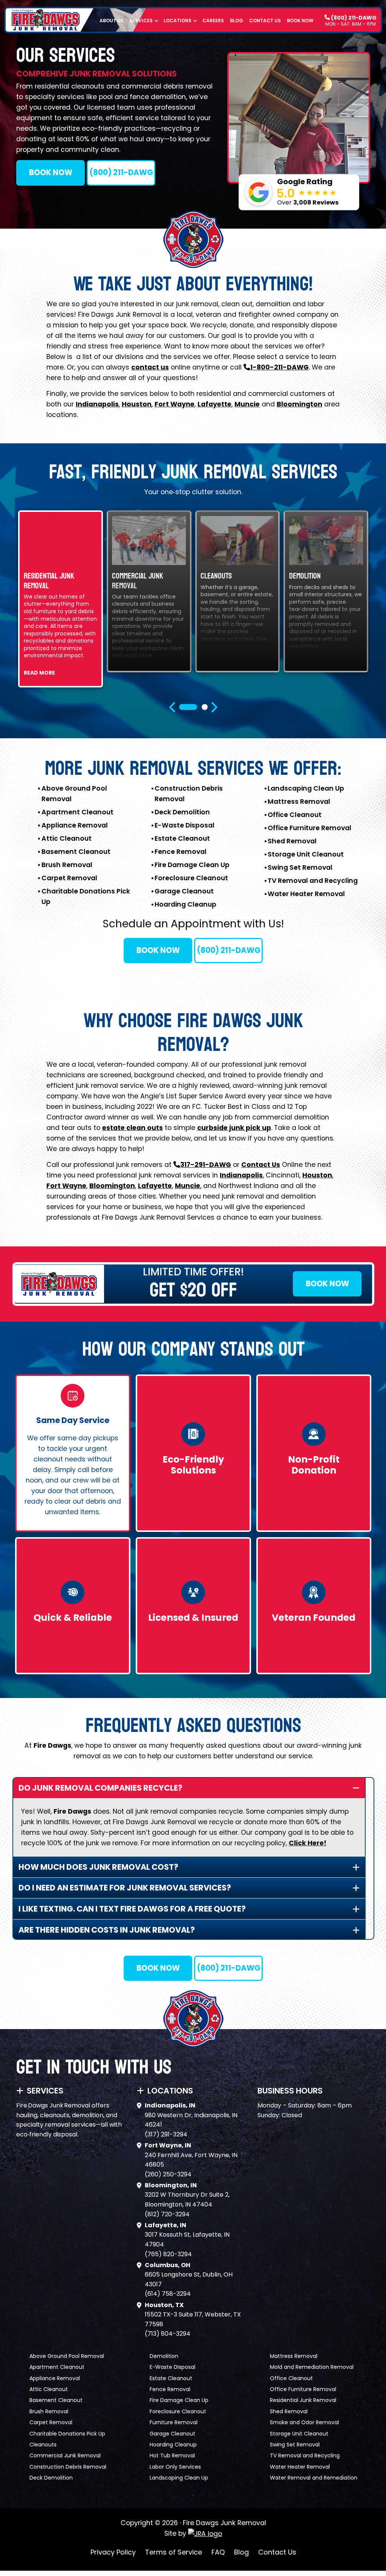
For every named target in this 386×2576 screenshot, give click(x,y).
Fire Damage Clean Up (192, 865)
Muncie (247, 404)
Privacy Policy (113, 2552)
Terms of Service (174, 2552)
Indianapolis (97, 404)
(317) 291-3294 (166, 2134)
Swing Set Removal (300, 867)
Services (141, 21)
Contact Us (265, 21)
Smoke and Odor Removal (304, 2422)
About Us (112, 21)
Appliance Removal (75, 825)
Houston (137, 404)
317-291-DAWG (206, 1165)
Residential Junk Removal (303, 2400)
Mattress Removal (299, 802)
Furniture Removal (174, 2422)
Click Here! (308, 1843)
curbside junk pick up (234, 1128)
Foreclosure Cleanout (191, 878)
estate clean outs (132, 1128)
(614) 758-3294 (168, 2294)
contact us (150, 367)
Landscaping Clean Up (306, 788)
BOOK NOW (51, 173)
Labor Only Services (175, 2467)
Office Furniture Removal (309, 828)
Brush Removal (67, 865)
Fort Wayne (175, 404)
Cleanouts (43, 2445)
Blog (237, 21)
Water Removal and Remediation (314, 2478)
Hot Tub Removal (172, 2455)
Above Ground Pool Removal (67, 2356)
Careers (213, 21)
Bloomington (299, 404)
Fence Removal (181, 852)
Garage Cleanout (184, 891)
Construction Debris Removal (68, 2467)
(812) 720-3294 (167, 2214)
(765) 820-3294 (168, 2254)
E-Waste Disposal (185, 825)
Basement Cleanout (76, 852)
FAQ (218, 2552)
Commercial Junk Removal (65, 2455)
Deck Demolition (182, 812)
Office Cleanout (295, 815)
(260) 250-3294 (168, 2174)
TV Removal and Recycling (313, 881)
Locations (178, 21)
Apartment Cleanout (77, 812)
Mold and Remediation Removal (312, 2367)
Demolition (164, 2356)
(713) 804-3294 (168, 2334)
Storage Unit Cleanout (306, 854)
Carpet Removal (69, 878)
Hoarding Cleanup (185, 904)
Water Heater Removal (306, 894)
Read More (39, 673)
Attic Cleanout (67, 838)
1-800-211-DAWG (280, 367)
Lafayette (214, 404)
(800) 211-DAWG (353, 17)
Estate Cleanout (182, 838)
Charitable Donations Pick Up (67, 2434)
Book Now (300, 21)
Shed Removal (292, 841)
